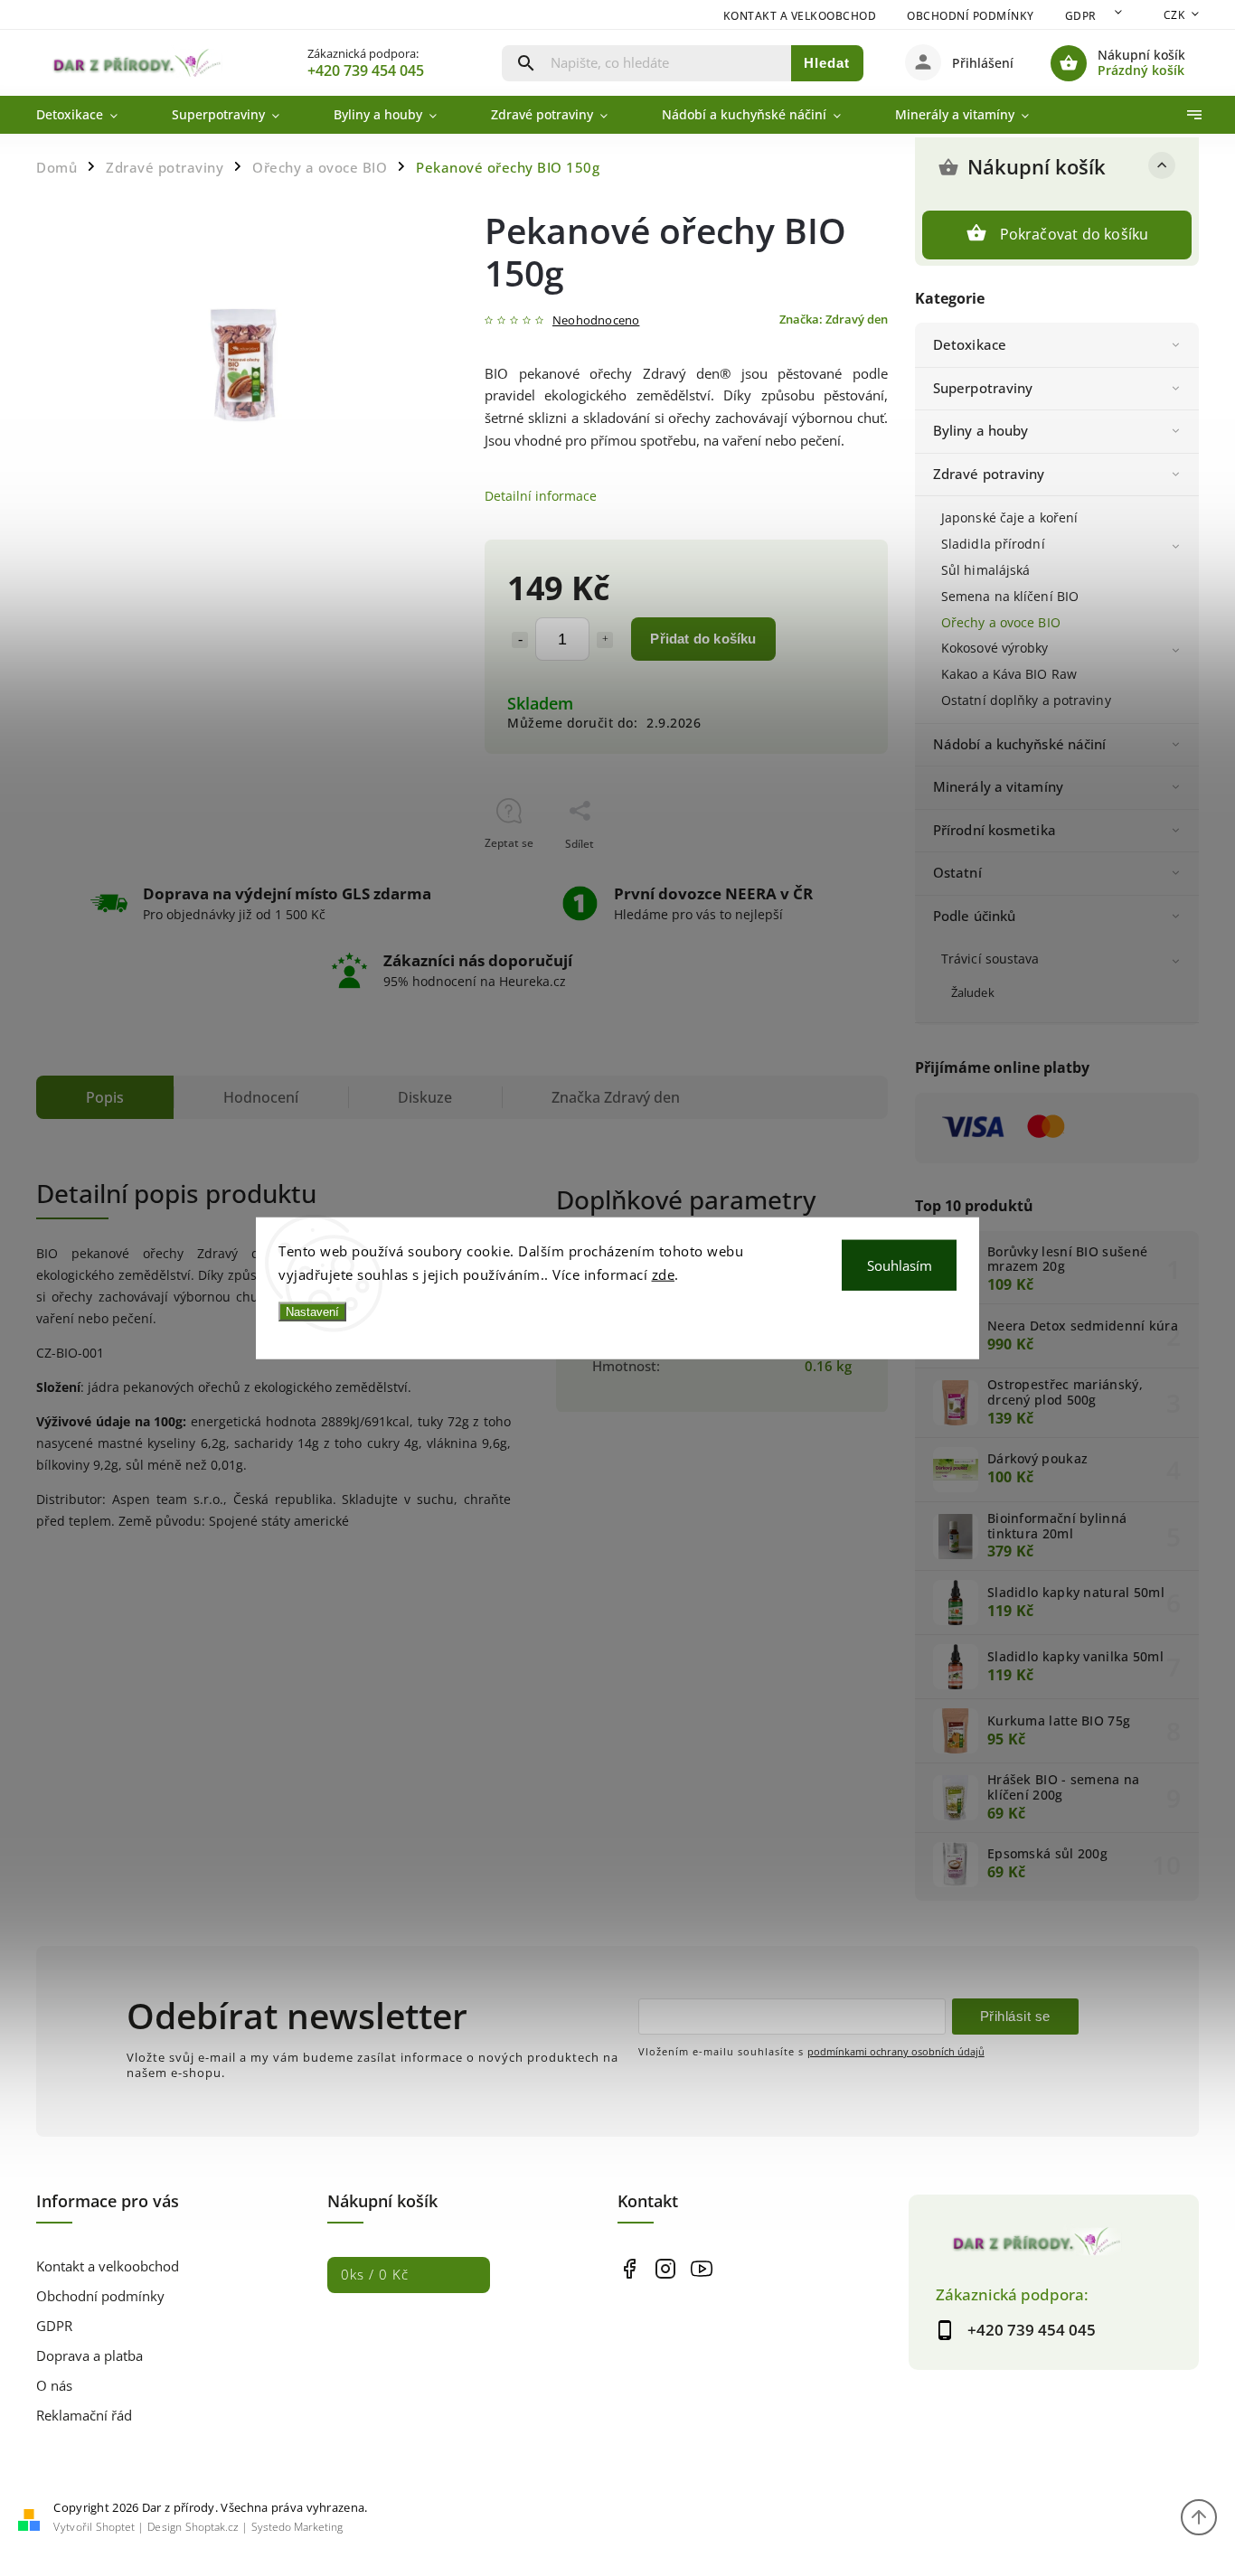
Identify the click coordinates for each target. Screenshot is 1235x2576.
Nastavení (312, 1312)
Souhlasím (900, 1265)
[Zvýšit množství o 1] (605, 640)
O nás (54, 2386)
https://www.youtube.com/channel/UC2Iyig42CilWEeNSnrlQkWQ (701, 2268)
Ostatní (957, 873)
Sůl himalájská (985, 570)
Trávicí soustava (990, 959)
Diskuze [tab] (425, 1097)
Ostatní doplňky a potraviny (1026, 700)
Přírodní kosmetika (995, 830)
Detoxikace (970, 345)
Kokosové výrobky (995, 648)
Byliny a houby (980, 431)
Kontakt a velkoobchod (800, 16)
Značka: (834, 320)
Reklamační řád (84, 2416)
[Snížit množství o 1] (520, 640)
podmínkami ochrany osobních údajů (896, 2051)
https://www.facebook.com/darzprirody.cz (629, 2268)
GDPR (1081, 16)
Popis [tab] (105, 1097)
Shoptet (115, 2527)
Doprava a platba (90, 2356)
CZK (1174, 15)
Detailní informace (541, 496)
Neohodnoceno (596, 321)
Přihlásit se (1015, 2016)
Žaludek (973, 993)
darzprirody (665, 2268)
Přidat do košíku (703, 639)
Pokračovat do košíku (1075, 234)
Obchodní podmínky (971, 16)
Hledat (827, 63)
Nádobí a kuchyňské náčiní (1020, 744)
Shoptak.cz (212, 2527)
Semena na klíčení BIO (1010, 596)
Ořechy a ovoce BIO (1001, 622)
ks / (375, 2275)
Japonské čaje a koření (1009, 517)
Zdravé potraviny (989, 474)
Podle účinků (974, 916)
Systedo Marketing (297, 2527)
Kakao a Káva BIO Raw (1009, 674)
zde (664, 1274)
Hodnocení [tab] (261, 1097)
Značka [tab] (616, 1097)
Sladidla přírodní (993, 544)
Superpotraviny (983, 388)
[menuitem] (90, 115)
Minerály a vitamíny (998, 787)
